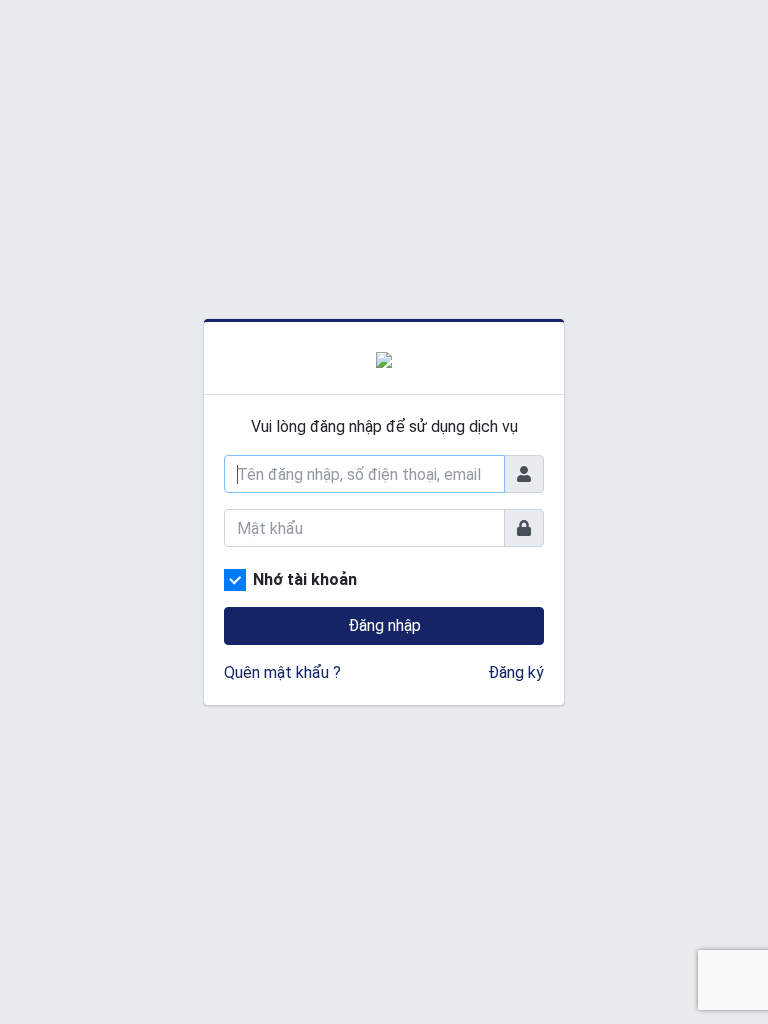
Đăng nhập (384, 625)
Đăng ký (516, 672)
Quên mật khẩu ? (282, 672)
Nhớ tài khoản (305, 579)
